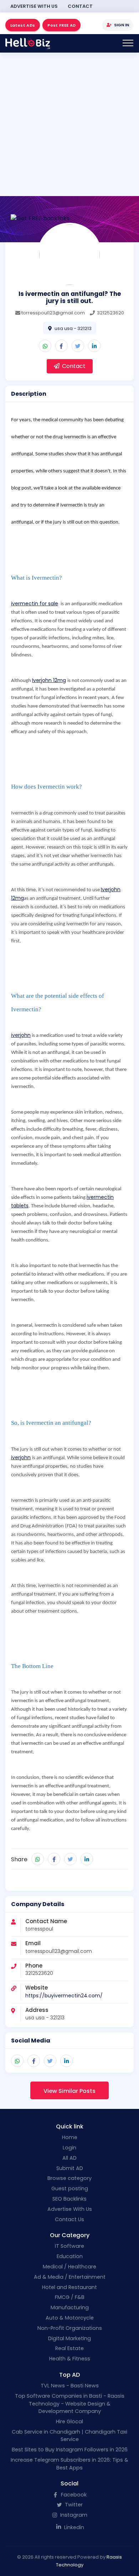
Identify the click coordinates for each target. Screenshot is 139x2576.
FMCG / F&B (70, 2297)
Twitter (73, 2505)
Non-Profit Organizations (70, 2328)
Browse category (69, 2178)
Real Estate (69, 2348)
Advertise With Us (34, 6)
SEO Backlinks (69, 2199)
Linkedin (73, 2527)
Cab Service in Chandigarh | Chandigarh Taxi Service (69, 2436)
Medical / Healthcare (69, 2267)
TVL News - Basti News (70, 2386)
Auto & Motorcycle (70, 2318)
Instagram (73, 2515)
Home (70, 2137)
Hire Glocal (69, 2421)
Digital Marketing (69, 2338)
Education (70, 2256)
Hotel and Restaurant (69, 2287)
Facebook (73, 2495)
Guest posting (70, 2188)
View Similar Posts (69, 2091)
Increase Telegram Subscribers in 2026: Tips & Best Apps (69, 2464)
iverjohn (21, 1035)
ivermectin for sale (35, 604)
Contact (80, 6)
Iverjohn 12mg (49, 680)
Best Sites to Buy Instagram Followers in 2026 (70, 2450)
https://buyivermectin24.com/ (64, 1996)
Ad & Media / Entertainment (70, 2277)
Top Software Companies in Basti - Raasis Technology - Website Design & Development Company (70, 2404)
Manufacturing (70, 2307)
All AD (69, 2158)
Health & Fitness (70, 2359)
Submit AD (70, 2168)
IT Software (69, 2246)
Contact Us (69, 2219)
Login (69, 2148)
